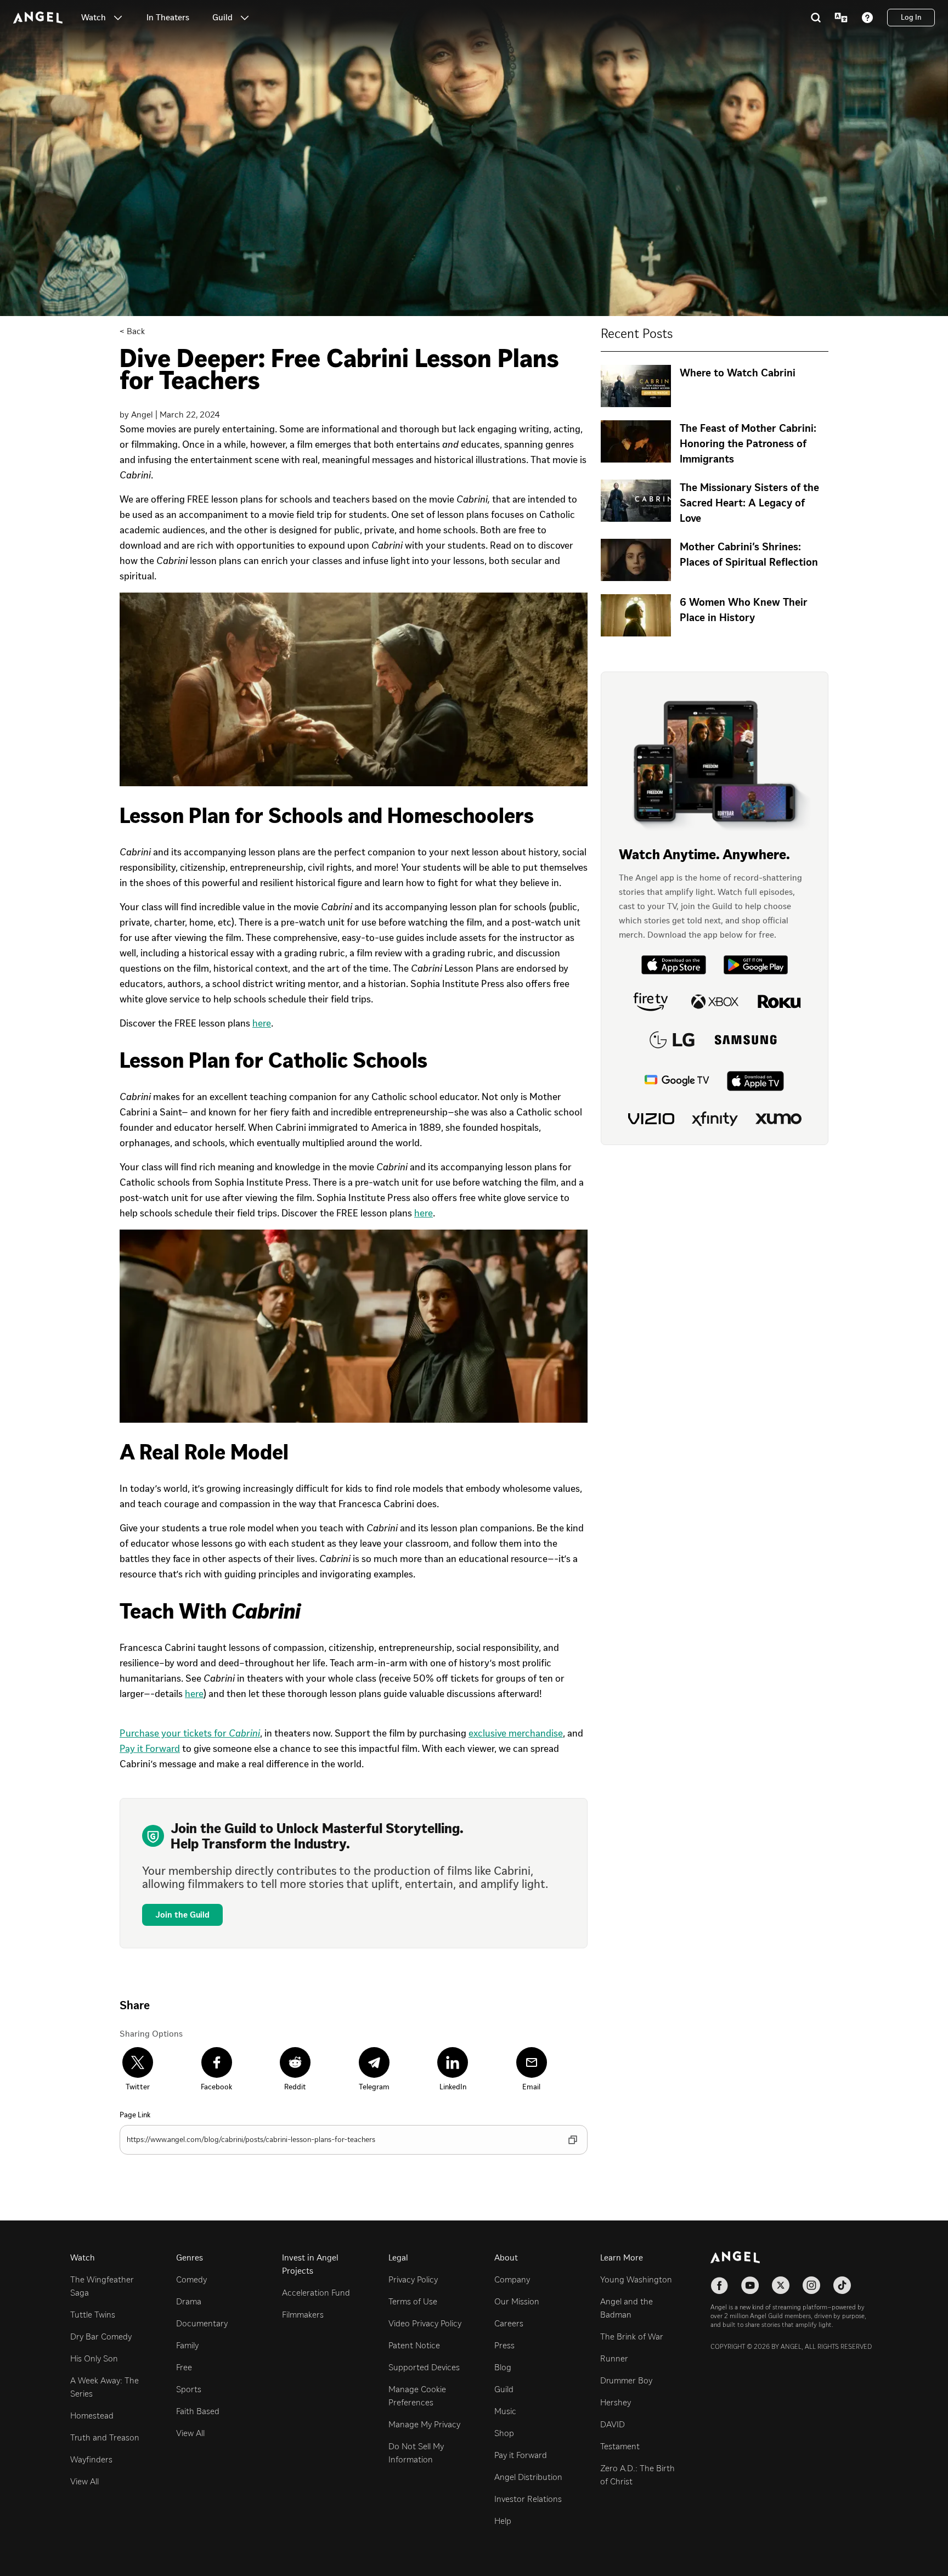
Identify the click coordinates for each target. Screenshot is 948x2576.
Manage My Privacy (424, 2424)
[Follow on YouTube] (750, 2285)
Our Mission (517, 2301)
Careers (509, 2323)
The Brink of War (632, 2337)
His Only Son (94, 2358)
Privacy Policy (413, 2279)
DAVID (613, 2424)
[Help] (867, 18)
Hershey (616, 2402)
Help (503, 2521)
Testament (620, 2446)
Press (504, 2345)
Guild (504, 2389)
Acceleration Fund (316, 2293)
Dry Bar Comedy (101, 2337)
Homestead (92, 2416)
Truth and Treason (105, 2437)
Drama (189, 2301)
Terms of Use (413, 2301)
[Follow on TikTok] (842, 2285)
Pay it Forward (521, 2455)
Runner (614, 2358)
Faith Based (198, 2411)
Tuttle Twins (93, 2315)
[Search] (816, 18)
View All (84, 2481)
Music (505, 2411)
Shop (504, 2433)
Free (184, 2367)
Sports (189, 2389)
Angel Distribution (528, 2477)
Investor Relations (528, 2499)
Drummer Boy (626, 2380)
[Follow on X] (781, 2285)
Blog (503, 2367)
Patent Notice (414, 2345)
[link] (168, 18)
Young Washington (636, 2279)
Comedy (191, 2279)
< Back (132, 331)
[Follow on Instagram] (811, 2285)
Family (187, 2345)
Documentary (202, 2323)
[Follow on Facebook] (719, 2285)
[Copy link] (573, 2140)
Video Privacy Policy (425, 2323)
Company (512, 2279)
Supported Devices (424, 2367)
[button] (118, 18)
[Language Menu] (841, 18)
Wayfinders (91, 2459)
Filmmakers (303, 2315)
